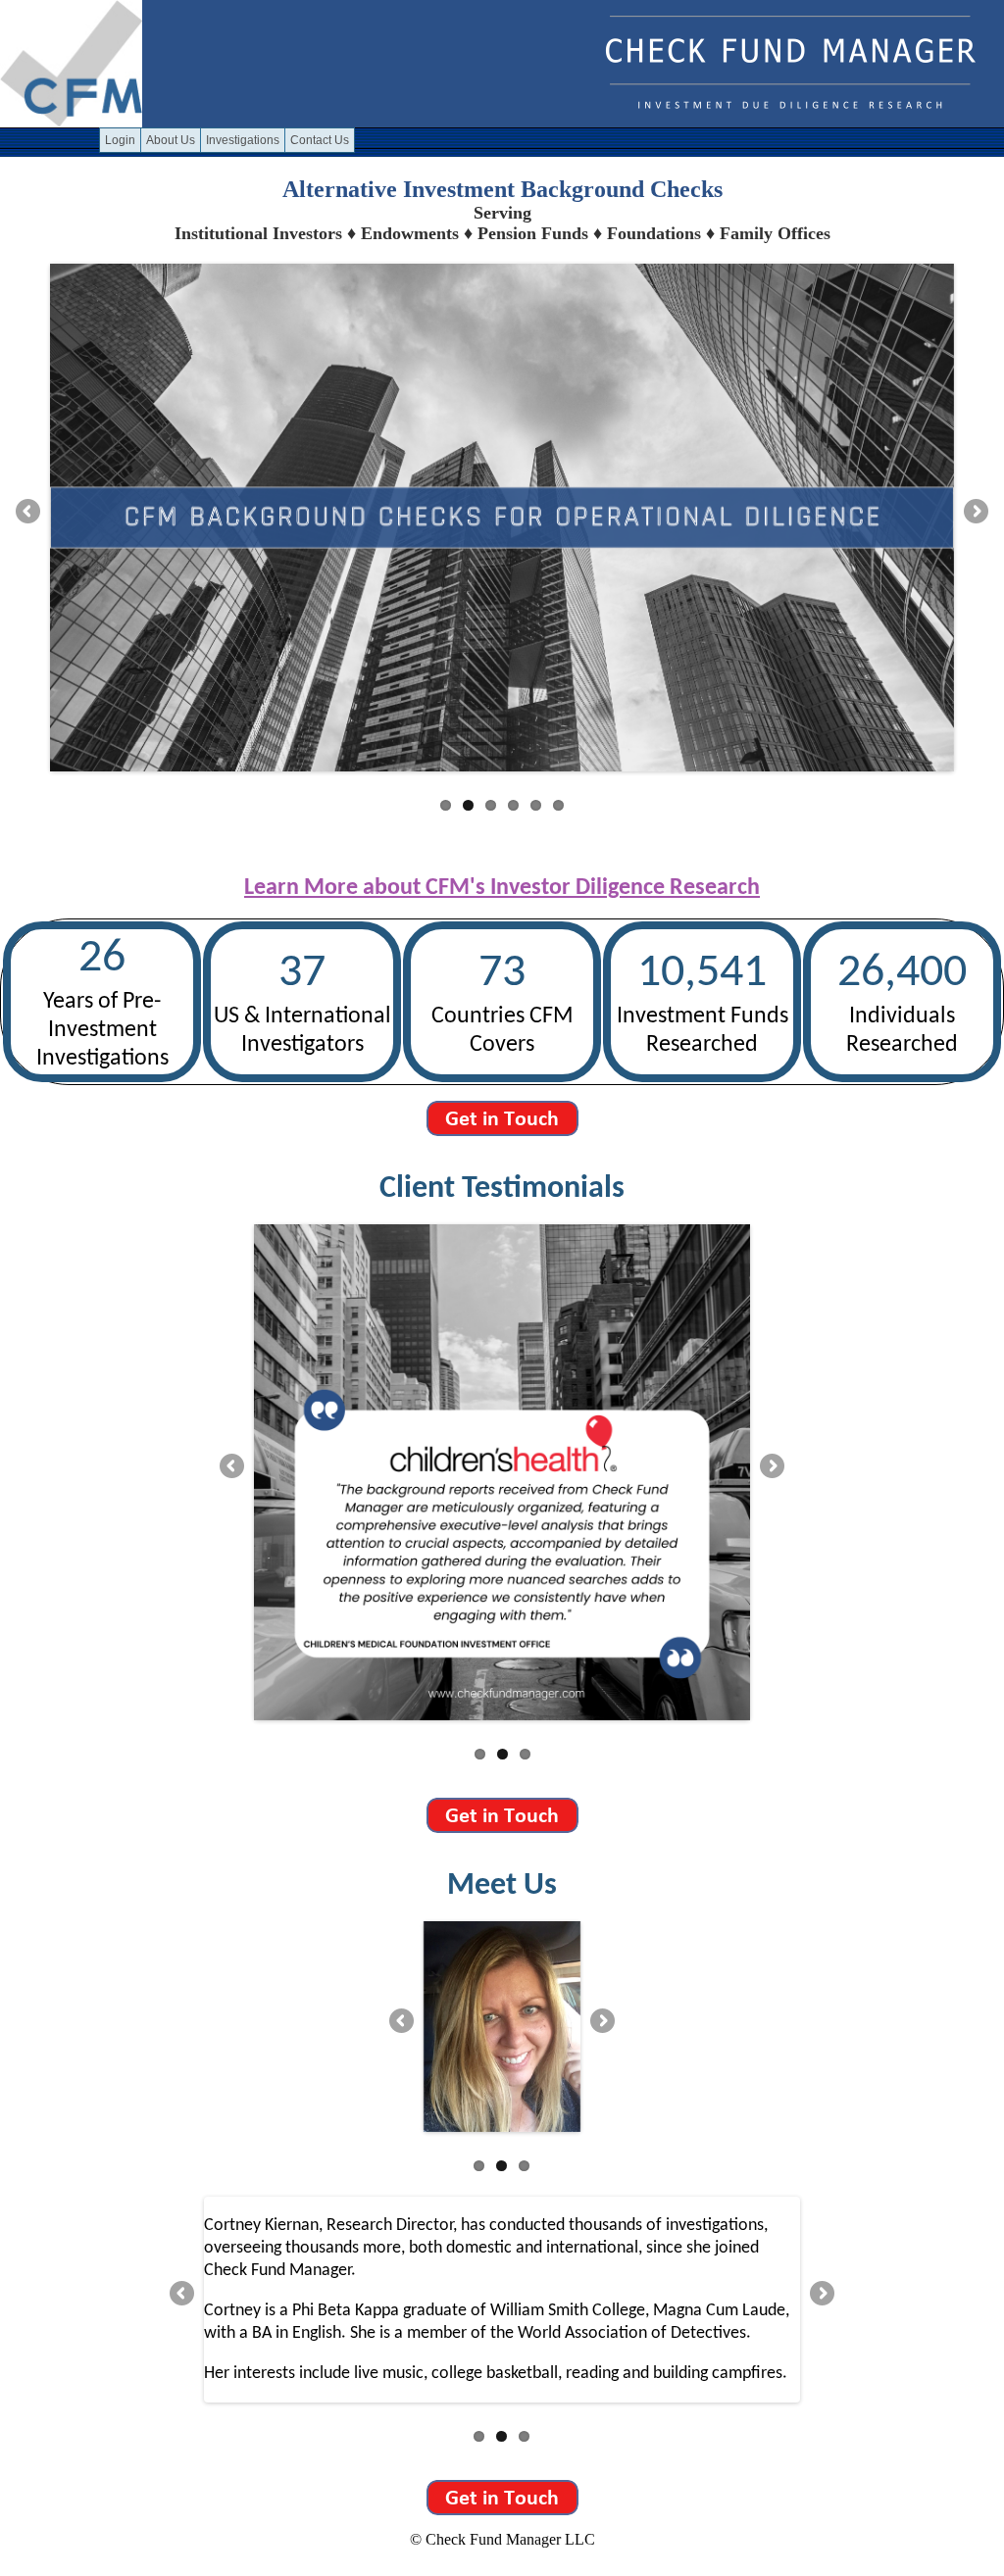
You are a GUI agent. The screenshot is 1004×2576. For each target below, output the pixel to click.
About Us (171, 140)
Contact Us (320, 140)
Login (120, 140)
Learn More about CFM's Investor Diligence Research (502, 888)
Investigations (243, 140)
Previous (29, 513)
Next (975, 513)
